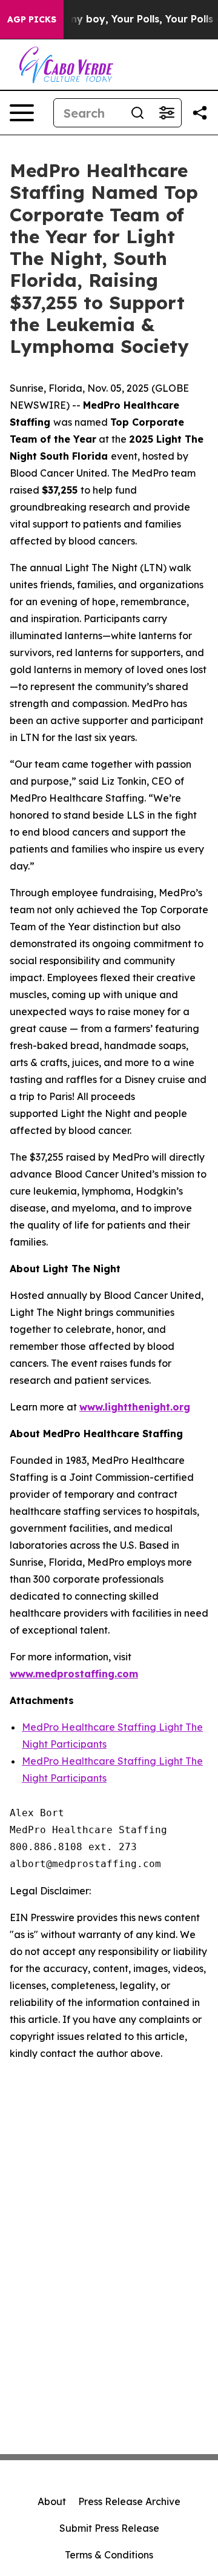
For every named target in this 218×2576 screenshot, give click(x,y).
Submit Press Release (109, 2528)
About (52, 2501)
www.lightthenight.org (135, 1407)
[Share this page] (200, 113)
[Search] (137, 113)
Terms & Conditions (109, 2555)
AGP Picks (32, 19)
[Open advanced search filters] (167, 113)
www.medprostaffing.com (74, 1674)
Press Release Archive (129, 2501)
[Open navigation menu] (22, 113)
